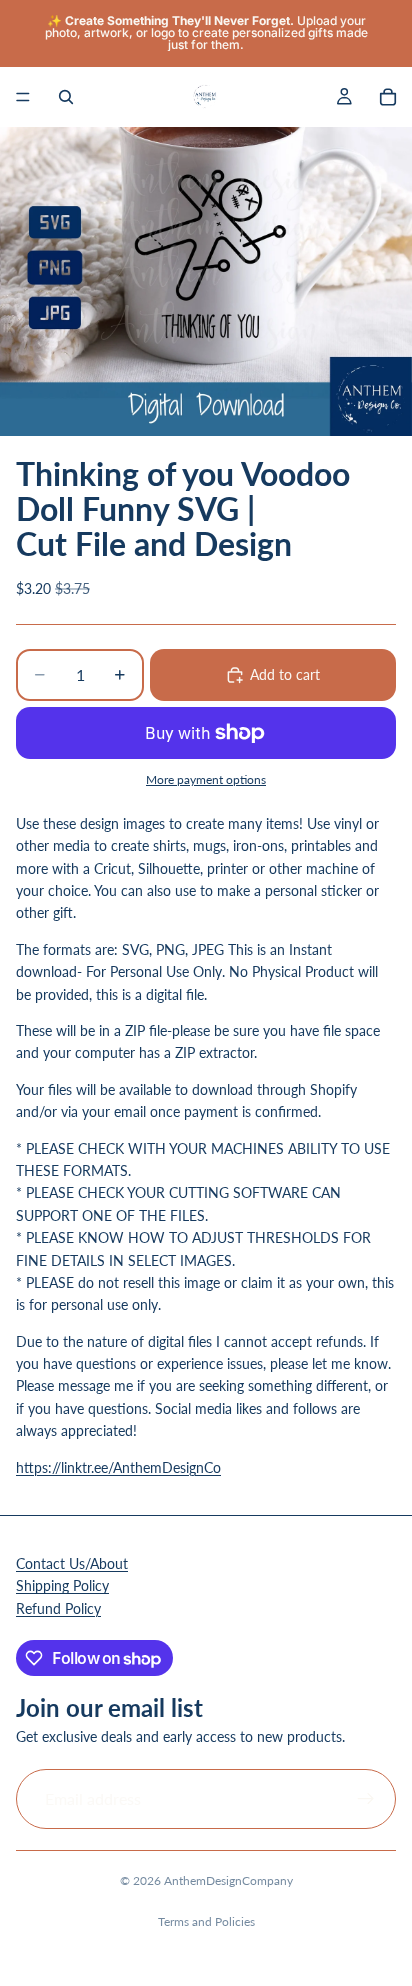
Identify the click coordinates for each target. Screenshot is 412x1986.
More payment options (206, 779)
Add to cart (285, 674)
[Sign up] (366, 1799)
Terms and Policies (206, 1921)
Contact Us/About (72, 1563)
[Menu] (23, 97)
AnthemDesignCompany (228, 1880)
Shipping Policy (62, 1585)
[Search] (66, 97)
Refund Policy (58, 1608)
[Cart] (388, 97)
